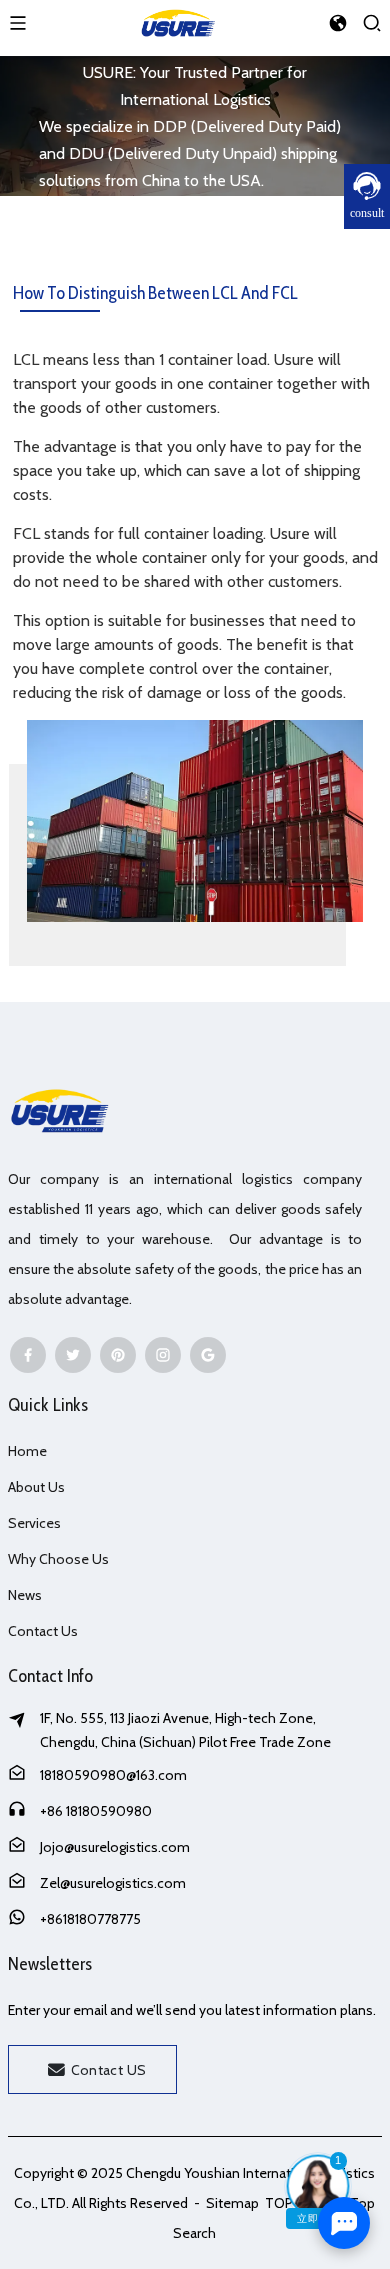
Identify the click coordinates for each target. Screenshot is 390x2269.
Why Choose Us (58, 1559)
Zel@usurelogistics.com (113, 1883)
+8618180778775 (90, 1919)
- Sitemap (225, 2203)
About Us (36, 1487)
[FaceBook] (28, 1355)
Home (27, 1451)
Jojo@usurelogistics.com (115, 1847)
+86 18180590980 (96, 1811)
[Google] (208, 1355)
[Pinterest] (118, 1355)
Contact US (109, 2070)
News (25, 1595)
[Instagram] (163, 1355)
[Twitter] (73, 1355)
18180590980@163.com (113, 1775)
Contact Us (43, 1631)
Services (34, 1523)
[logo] (178, 20)
